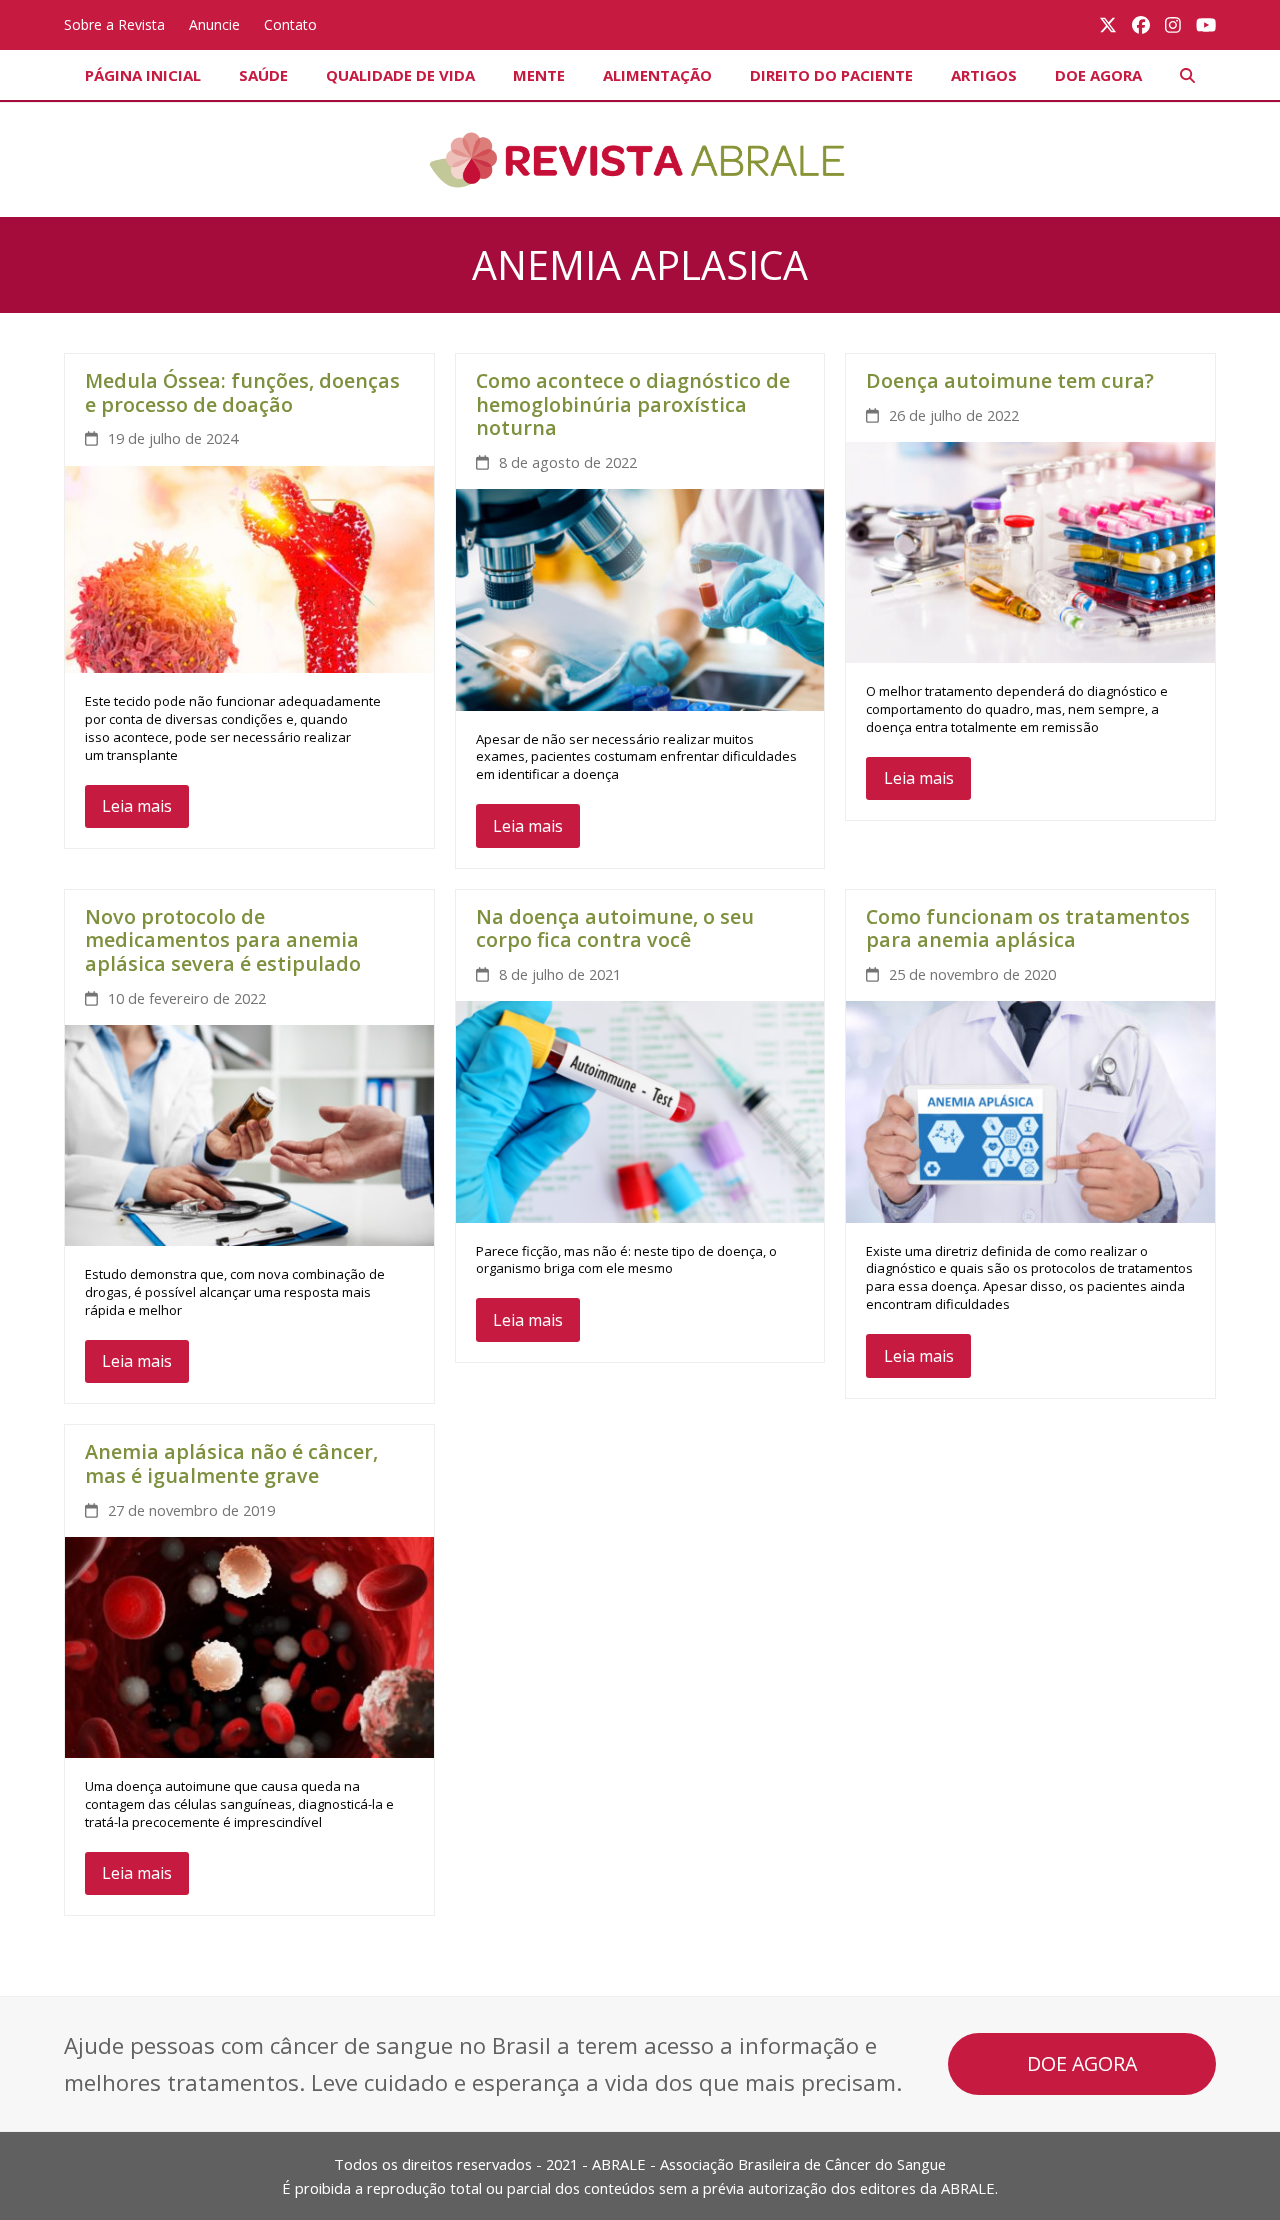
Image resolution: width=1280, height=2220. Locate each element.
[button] (1187, 75)
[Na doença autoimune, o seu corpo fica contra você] (640, 1110)
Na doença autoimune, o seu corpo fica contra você (615, 928)
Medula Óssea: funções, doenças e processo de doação (242, 392)
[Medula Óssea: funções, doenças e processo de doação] (249, 568)
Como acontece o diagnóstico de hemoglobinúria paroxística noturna (633, 404)
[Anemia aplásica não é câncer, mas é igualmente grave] (249, 1646)
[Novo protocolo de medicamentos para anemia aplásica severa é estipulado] (249, 1134)
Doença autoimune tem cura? (1010, 380)
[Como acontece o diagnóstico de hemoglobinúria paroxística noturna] (640, 598)
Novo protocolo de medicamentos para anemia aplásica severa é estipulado (223, 940)
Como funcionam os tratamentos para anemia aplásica (1028, 928)
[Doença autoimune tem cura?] (1030, 551)
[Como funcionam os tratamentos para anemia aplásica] (1030, 1110)
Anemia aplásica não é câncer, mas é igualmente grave (231, 1463)
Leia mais (137, 806)
